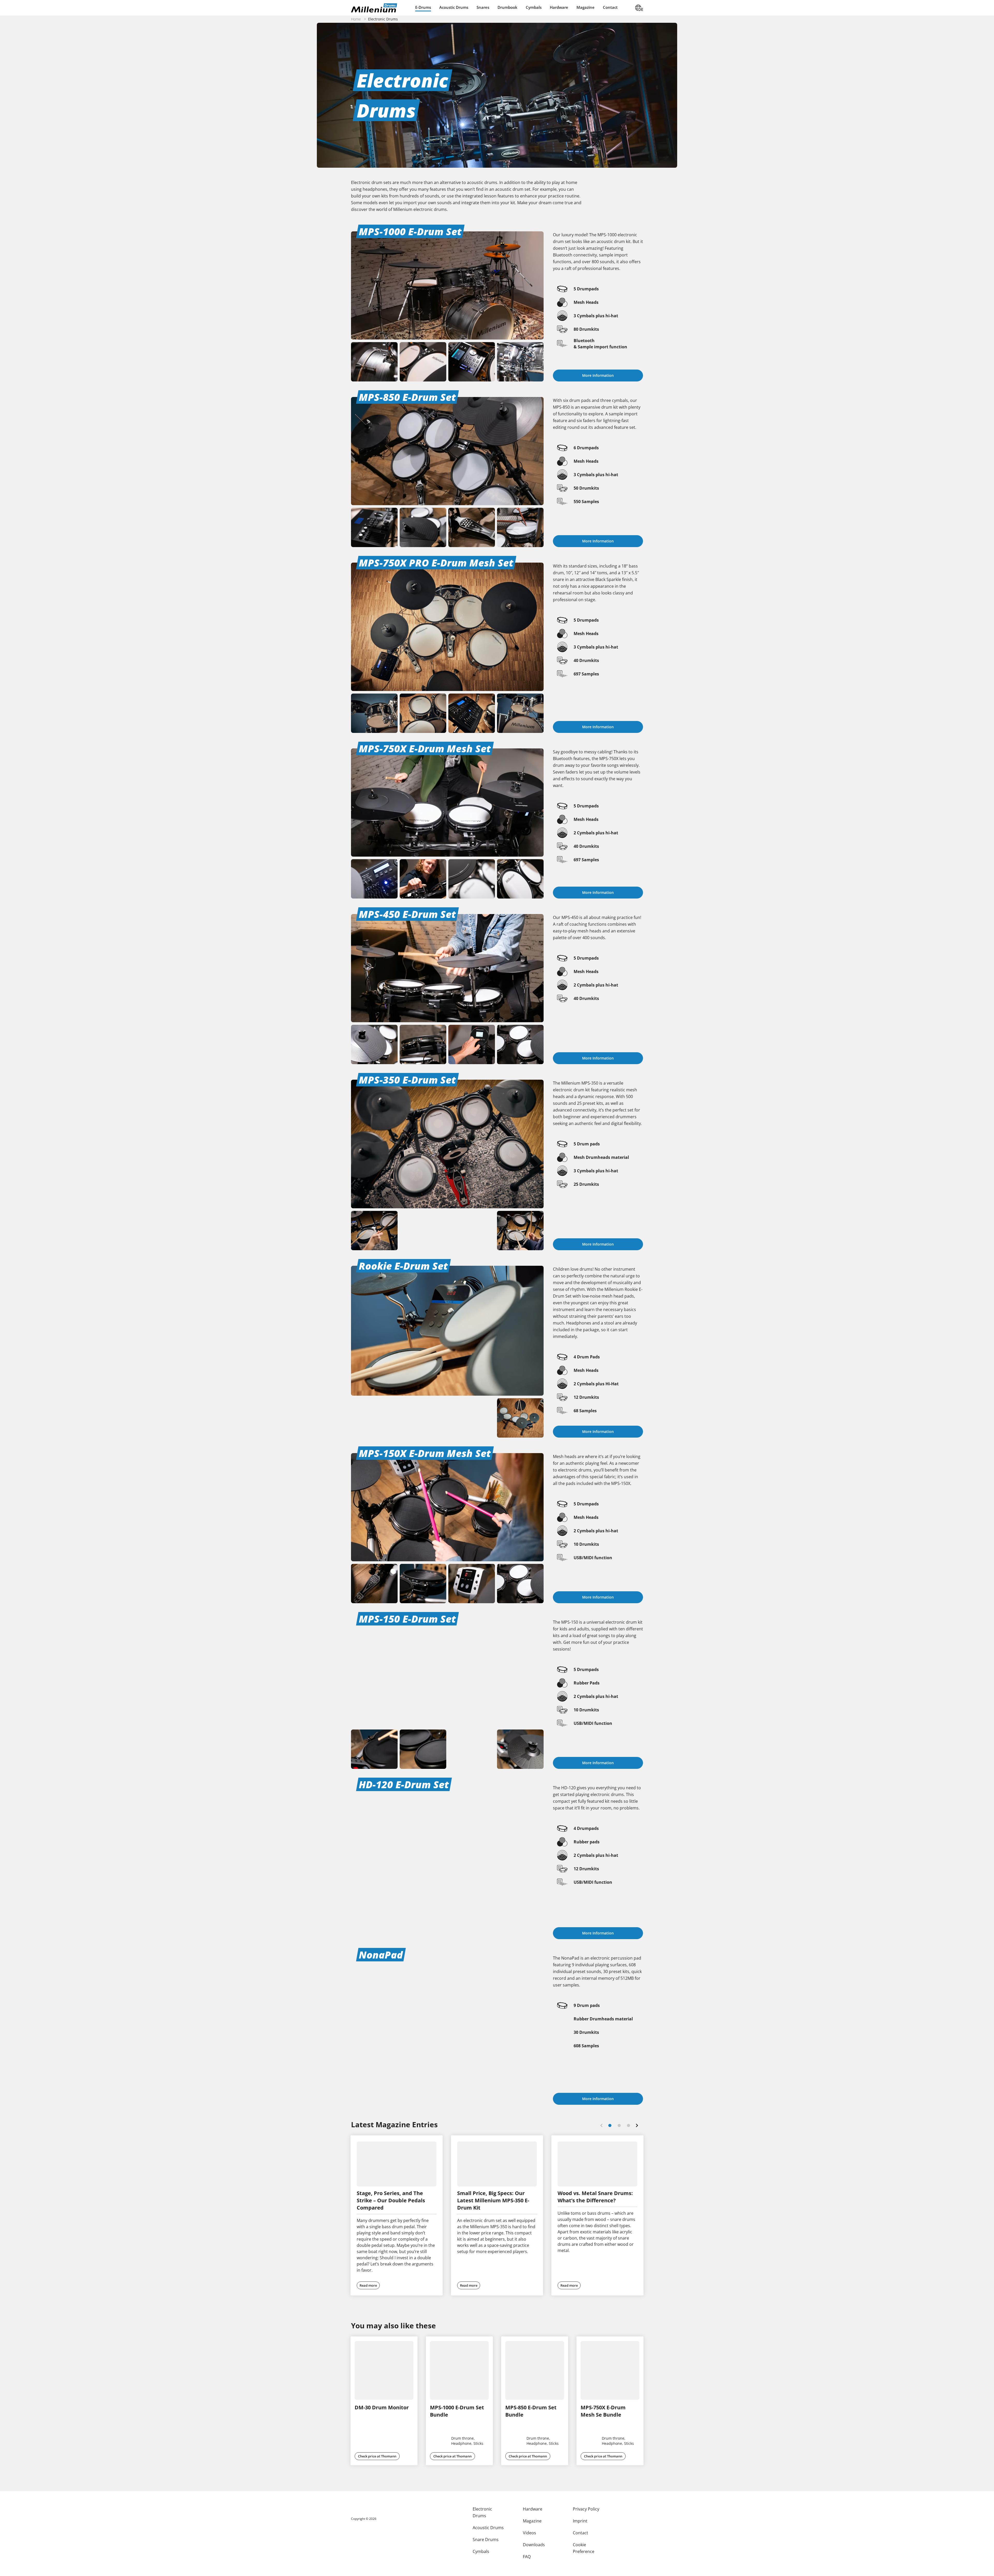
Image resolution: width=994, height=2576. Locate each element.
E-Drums (423, 7)
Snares (483, 7)
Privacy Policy (583, 2509)
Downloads (532, 2544)
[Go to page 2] (619, 2125)
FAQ (525, 2556)
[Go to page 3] (628, 2125)
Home (356, 19)
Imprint (577, 2521)
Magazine (586, 7)
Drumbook (507, 7)
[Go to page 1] (610, 2125)
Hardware (559, 7)
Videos (528, 2533)
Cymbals (534, 7)
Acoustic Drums (454, 7)
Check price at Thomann (377, 2443)
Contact (610, 7)
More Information (598, 375)
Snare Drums (486, 2539)
